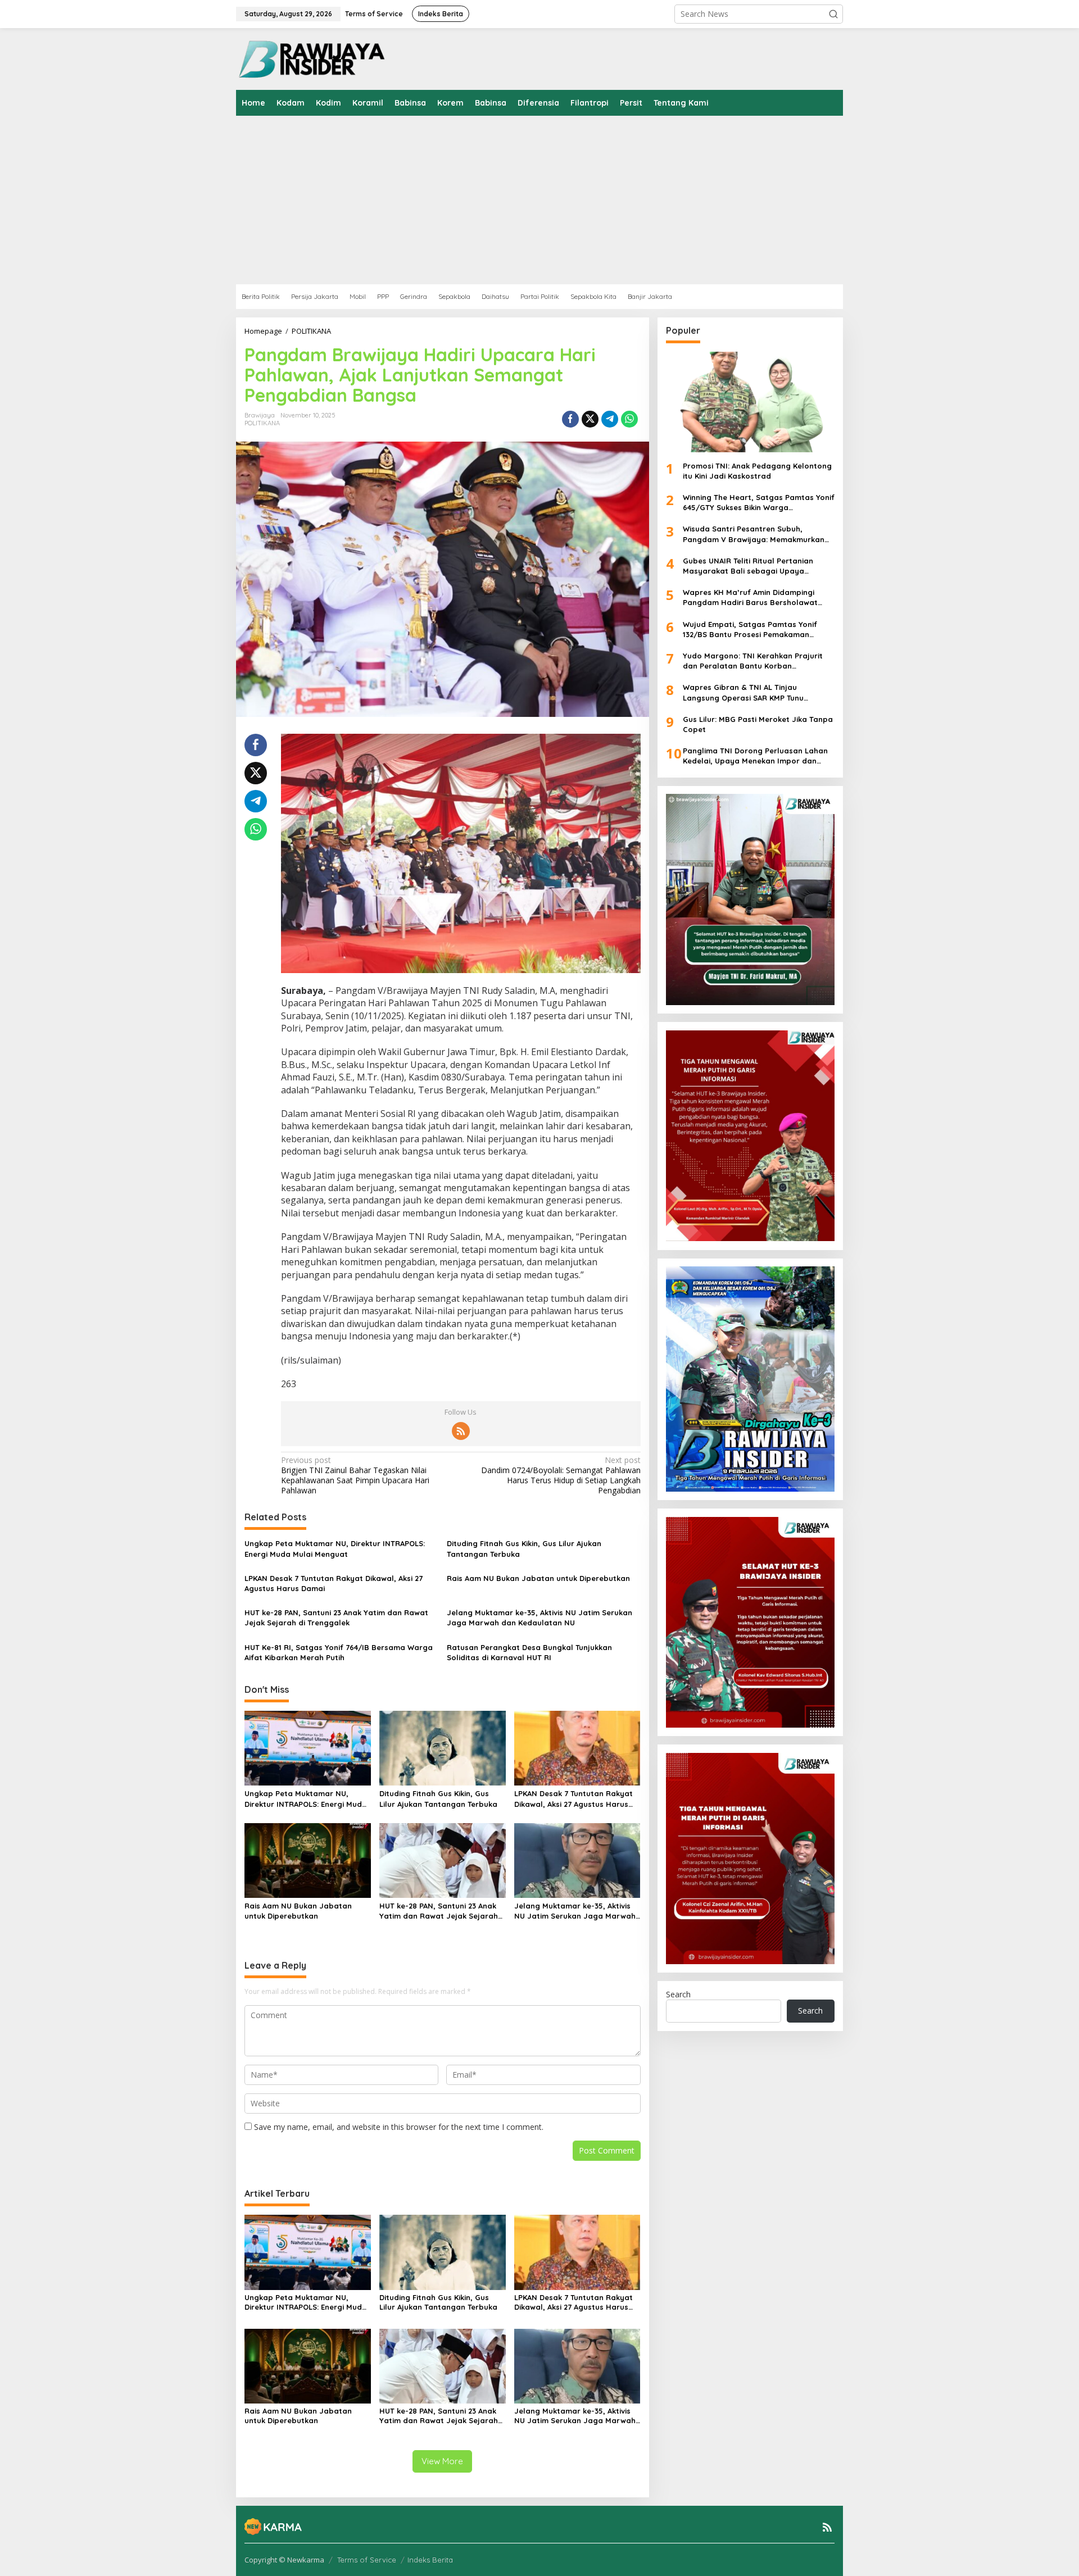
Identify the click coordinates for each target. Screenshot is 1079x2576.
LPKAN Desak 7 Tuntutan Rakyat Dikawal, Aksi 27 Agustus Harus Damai (334, 1583)
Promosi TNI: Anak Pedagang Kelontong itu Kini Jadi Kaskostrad (757, 470)
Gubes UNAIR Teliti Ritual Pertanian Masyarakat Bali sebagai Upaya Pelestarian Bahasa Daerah (748, 565)
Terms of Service (367, 2560)
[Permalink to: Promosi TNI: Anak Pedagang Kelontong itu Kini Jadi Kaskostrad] (750, 402)
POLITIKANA (262, 423)
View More (442, 2461)
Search (678, 1994)
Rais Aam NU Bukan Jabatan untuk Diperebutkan (538, 1578)
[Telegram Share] (610, 419)
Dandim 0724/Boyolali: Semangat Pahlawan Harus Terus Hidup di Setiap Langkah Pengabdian (561, 1476)
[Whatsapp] (629, 419)
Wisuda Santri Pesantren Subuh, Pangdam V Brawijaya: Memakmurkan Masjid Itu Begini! (754, 534)
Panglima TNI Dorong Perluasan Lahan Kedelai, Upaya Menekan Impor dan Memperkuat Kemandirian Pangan (755, 756)
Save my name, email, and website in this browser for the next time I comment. (399, 2127)
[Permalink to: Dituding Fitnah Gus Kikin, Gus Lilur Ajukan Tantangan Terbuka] (443, 1747)
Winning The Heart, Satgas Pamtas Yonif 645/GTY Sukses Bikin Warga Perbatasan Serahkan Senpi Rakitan (759, 503)
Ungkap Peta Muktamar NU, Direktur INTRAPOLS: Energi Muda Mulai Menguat (335, 1548)
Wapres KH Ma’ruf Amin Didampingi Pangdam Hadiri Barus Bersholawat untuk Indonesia (750, 598)
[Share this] (570, 419)
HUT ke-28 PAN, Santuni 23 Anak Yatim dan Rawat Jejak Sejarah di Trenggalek (336, 1618)
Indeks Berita (430, 2560)
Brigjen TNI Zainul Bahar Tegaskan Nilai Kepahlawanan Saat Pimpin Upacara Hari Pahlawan (355, 1476)
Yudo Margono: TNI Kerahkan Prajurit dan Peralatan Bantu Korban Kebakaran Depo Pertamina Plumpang (755, 661)
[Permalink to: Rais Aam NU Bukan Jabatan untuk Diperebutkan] (308, 1860)
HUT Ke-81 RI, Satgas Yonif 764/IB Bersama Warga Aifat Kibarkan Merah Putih (339, 1652)
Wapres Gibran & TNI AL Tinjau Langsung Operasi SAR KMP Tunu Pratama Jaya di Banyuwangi (743, 692)
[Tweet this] (590, 419)
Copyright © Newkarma (284, 2560)
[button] (833, 14)
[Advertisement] (573, 200)
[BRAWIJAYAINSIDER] (311, 58)
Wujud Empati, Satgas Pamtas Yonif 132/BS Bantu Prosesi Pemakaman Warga (750, 629)
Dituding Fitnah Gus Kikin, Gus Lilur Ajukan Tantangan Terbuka (524, 1548)
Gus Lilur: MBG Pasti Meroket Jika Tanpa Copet (758, 724)
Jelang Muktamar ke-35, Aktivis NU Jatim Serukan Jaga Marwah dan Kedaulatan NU (539, 1618)
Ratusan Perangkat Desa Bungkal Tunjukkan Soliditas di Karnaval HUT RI (529, 1652)
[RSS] (461, 1431)
